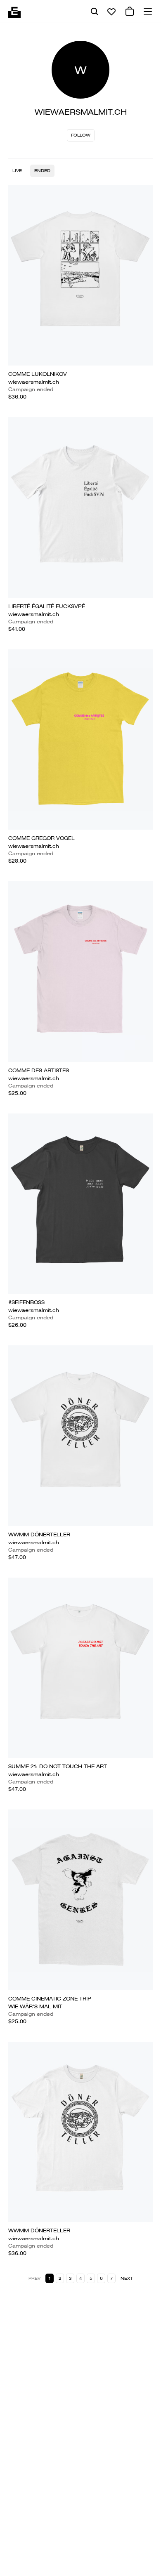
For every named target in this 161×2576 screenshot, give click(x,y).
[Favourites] (111, 12)
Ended (42, 171)
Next (127, 2278)
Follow (81, 135)
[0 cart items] (130, 12)
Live (17, 171)
